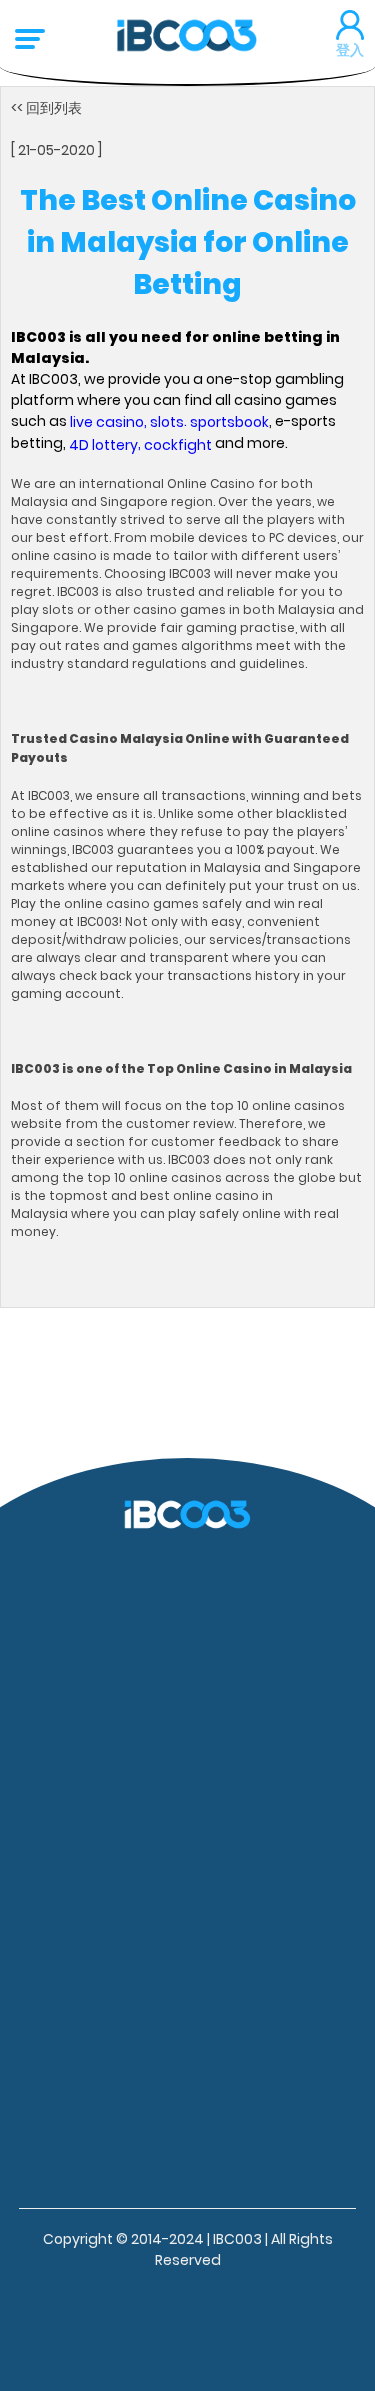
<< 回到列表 (46, 107)
